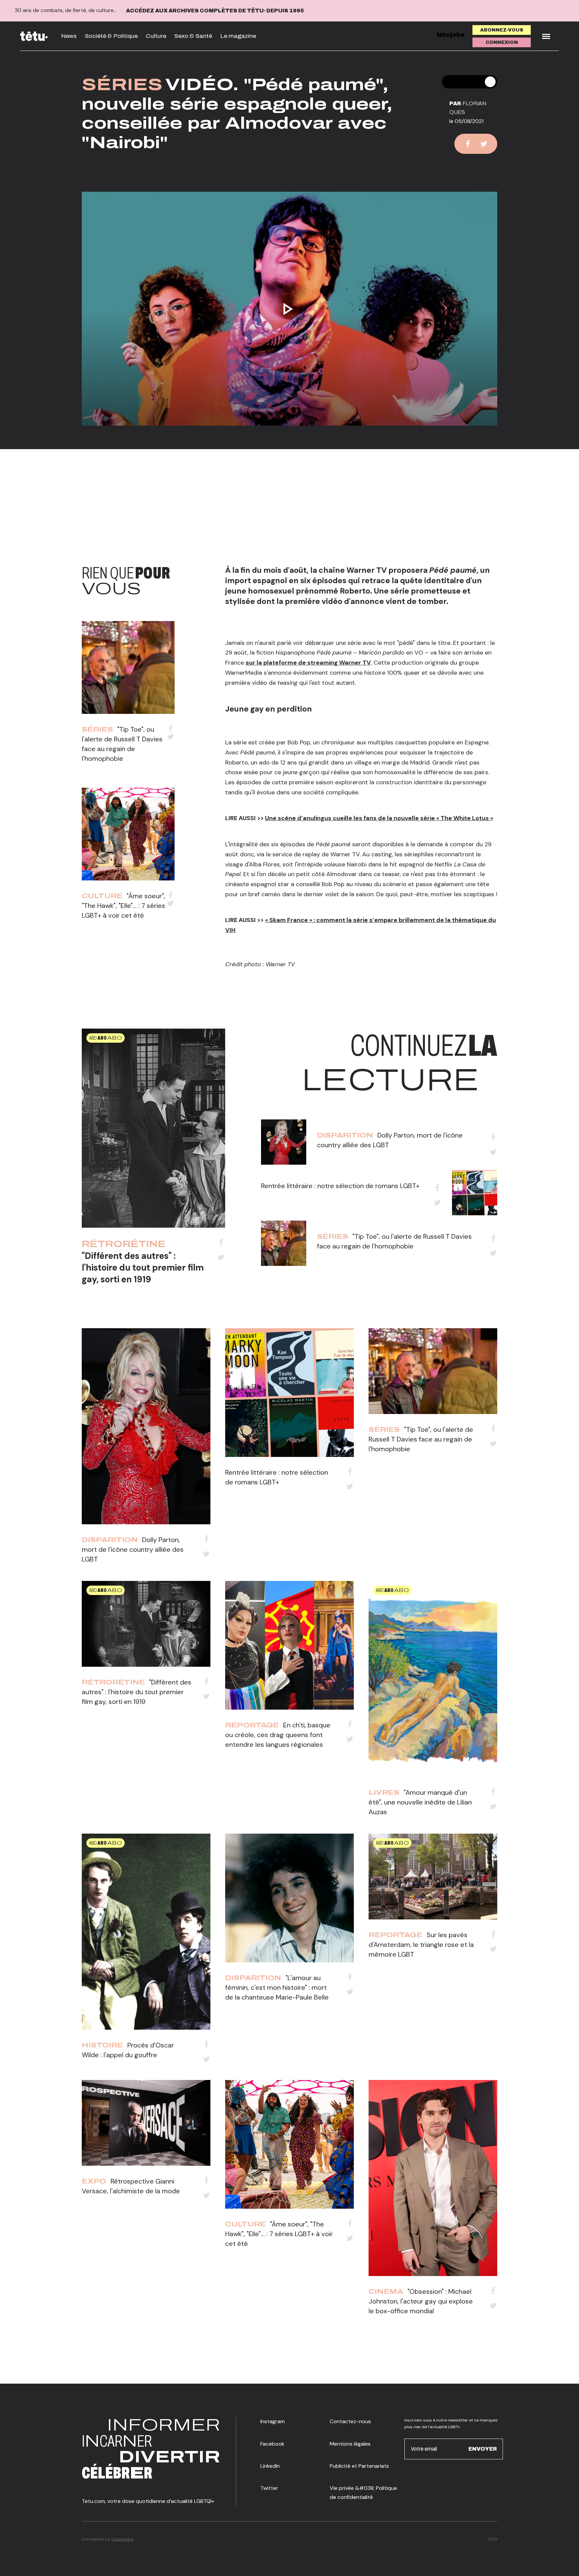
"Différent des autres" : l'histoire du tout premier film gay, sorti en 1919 (143, 1268)
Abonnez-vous (502, 30)
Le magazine (238, 36)
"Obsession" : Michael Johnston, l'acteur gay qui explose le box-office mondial (421, 2301)
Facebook (272, 2444)
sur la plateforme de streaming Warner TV (308, 663)
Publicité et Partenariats (359, 2466)
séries (122, 85)
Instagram (273, 2421)
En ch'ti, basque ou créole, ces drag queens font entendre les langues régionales (278, 1735)
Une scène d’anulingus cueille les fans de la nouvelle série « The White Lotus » (379, 818)
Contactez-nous (350, 2421)
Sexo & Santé (193, 36)
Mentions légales (350, 2444)
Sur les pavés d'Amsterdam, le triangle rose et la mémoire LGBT (421, 1945)
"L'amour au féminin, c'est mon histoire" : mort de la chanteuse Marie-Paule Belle (277, 1987)
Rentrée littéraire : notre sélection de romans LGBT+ (340, 1186)
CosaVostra (122, 2539)
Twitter (269, 2488)
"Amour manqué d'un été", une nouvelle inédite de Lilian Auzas (420, 1802)
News (69, 36)
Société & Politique (111, 36)
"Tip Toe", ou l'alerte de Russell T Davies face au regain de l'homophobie (421, 1439)
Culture (156, 36)
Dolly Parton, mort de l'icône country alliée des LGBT (133, 1549)
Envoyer (483, 2449)
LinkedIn (270, 2466)
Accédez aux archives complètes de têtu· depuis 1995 (215, 11)
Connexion (502, 42)
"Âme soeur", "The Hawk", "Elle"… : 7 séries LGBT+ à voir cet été (123, 906)
